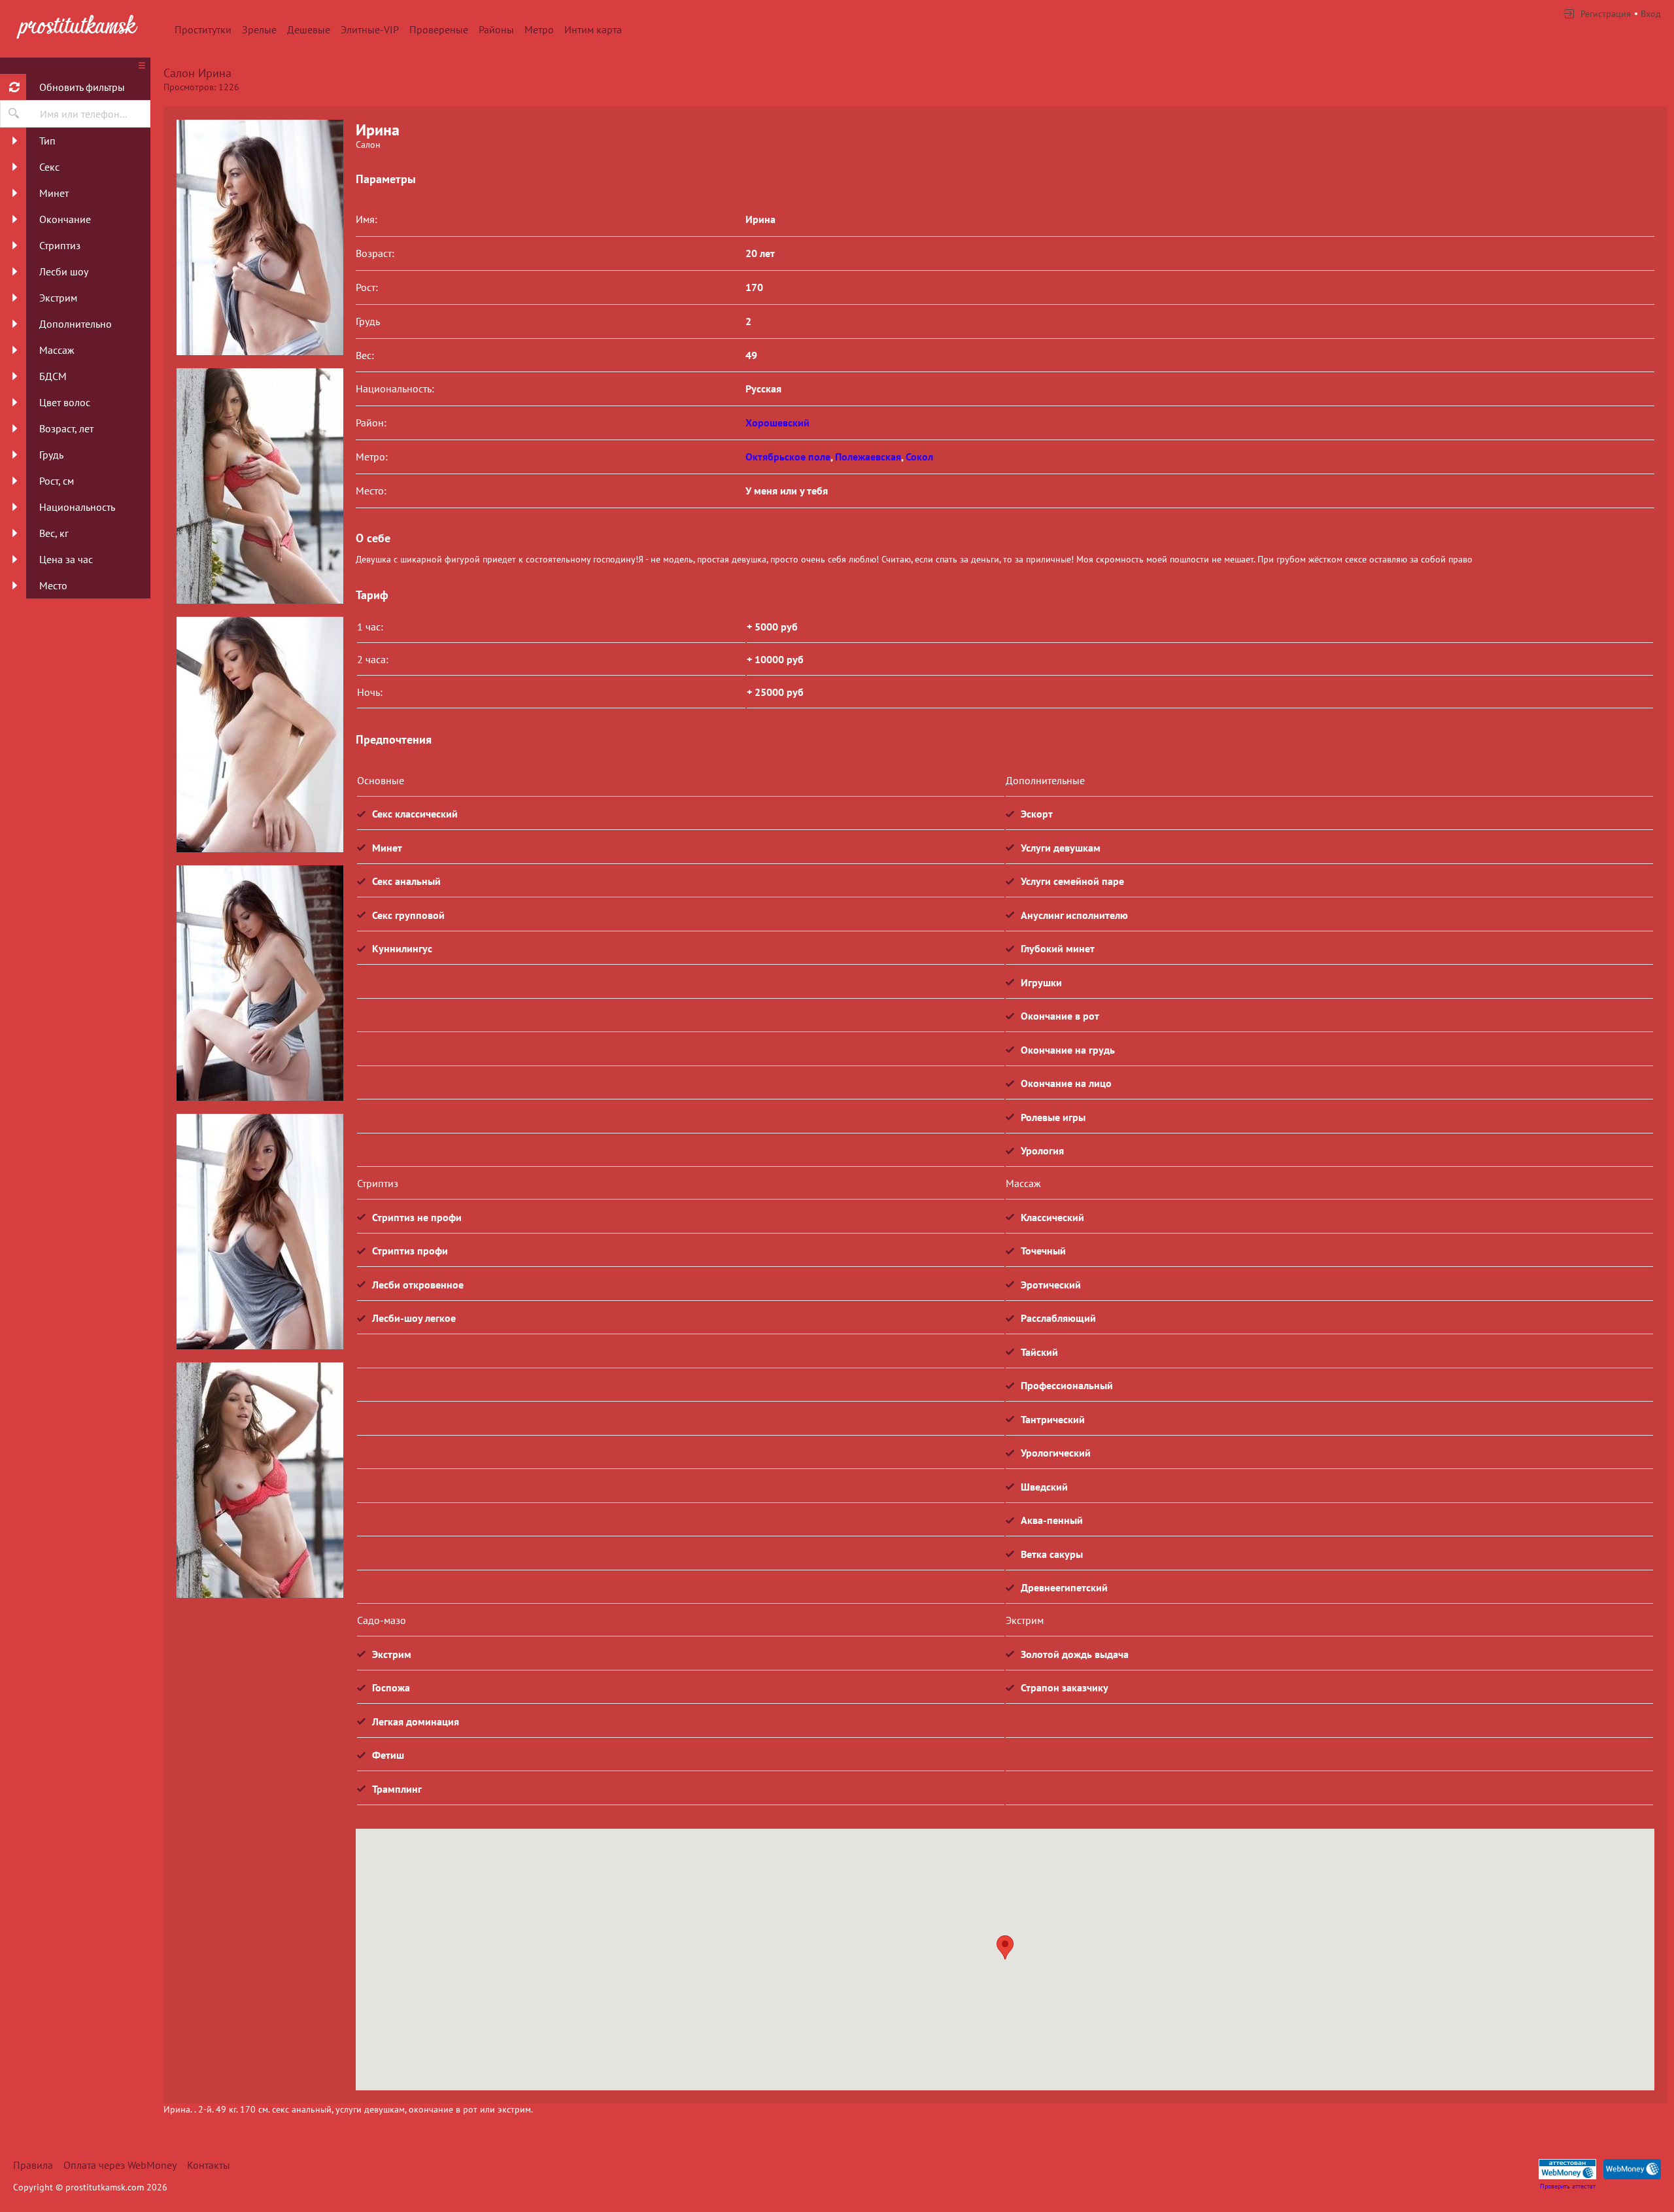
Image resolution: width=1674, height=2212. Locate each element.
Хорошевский (777, 423)
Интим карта (593, 29)
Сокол (919, 457)
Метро (539, 29)
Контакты (209, 2165)
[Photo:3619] (260, 983)
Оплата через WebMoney (120, 2165)
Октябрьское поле (788, 457)
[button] (1005, 1947)
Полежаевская (868, 457)
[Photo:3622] (260, 237)
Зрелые (259, 29)
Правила (33, 2165)
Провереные (439, 29)
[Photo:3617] (260, 486)
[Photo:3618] (260, 734)
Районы (496, 29)
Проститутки (203, 29)
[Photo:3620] (260, 1232)
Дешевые (309, 29)
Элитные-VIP (370, 29)
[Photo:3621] (260, 1480)
